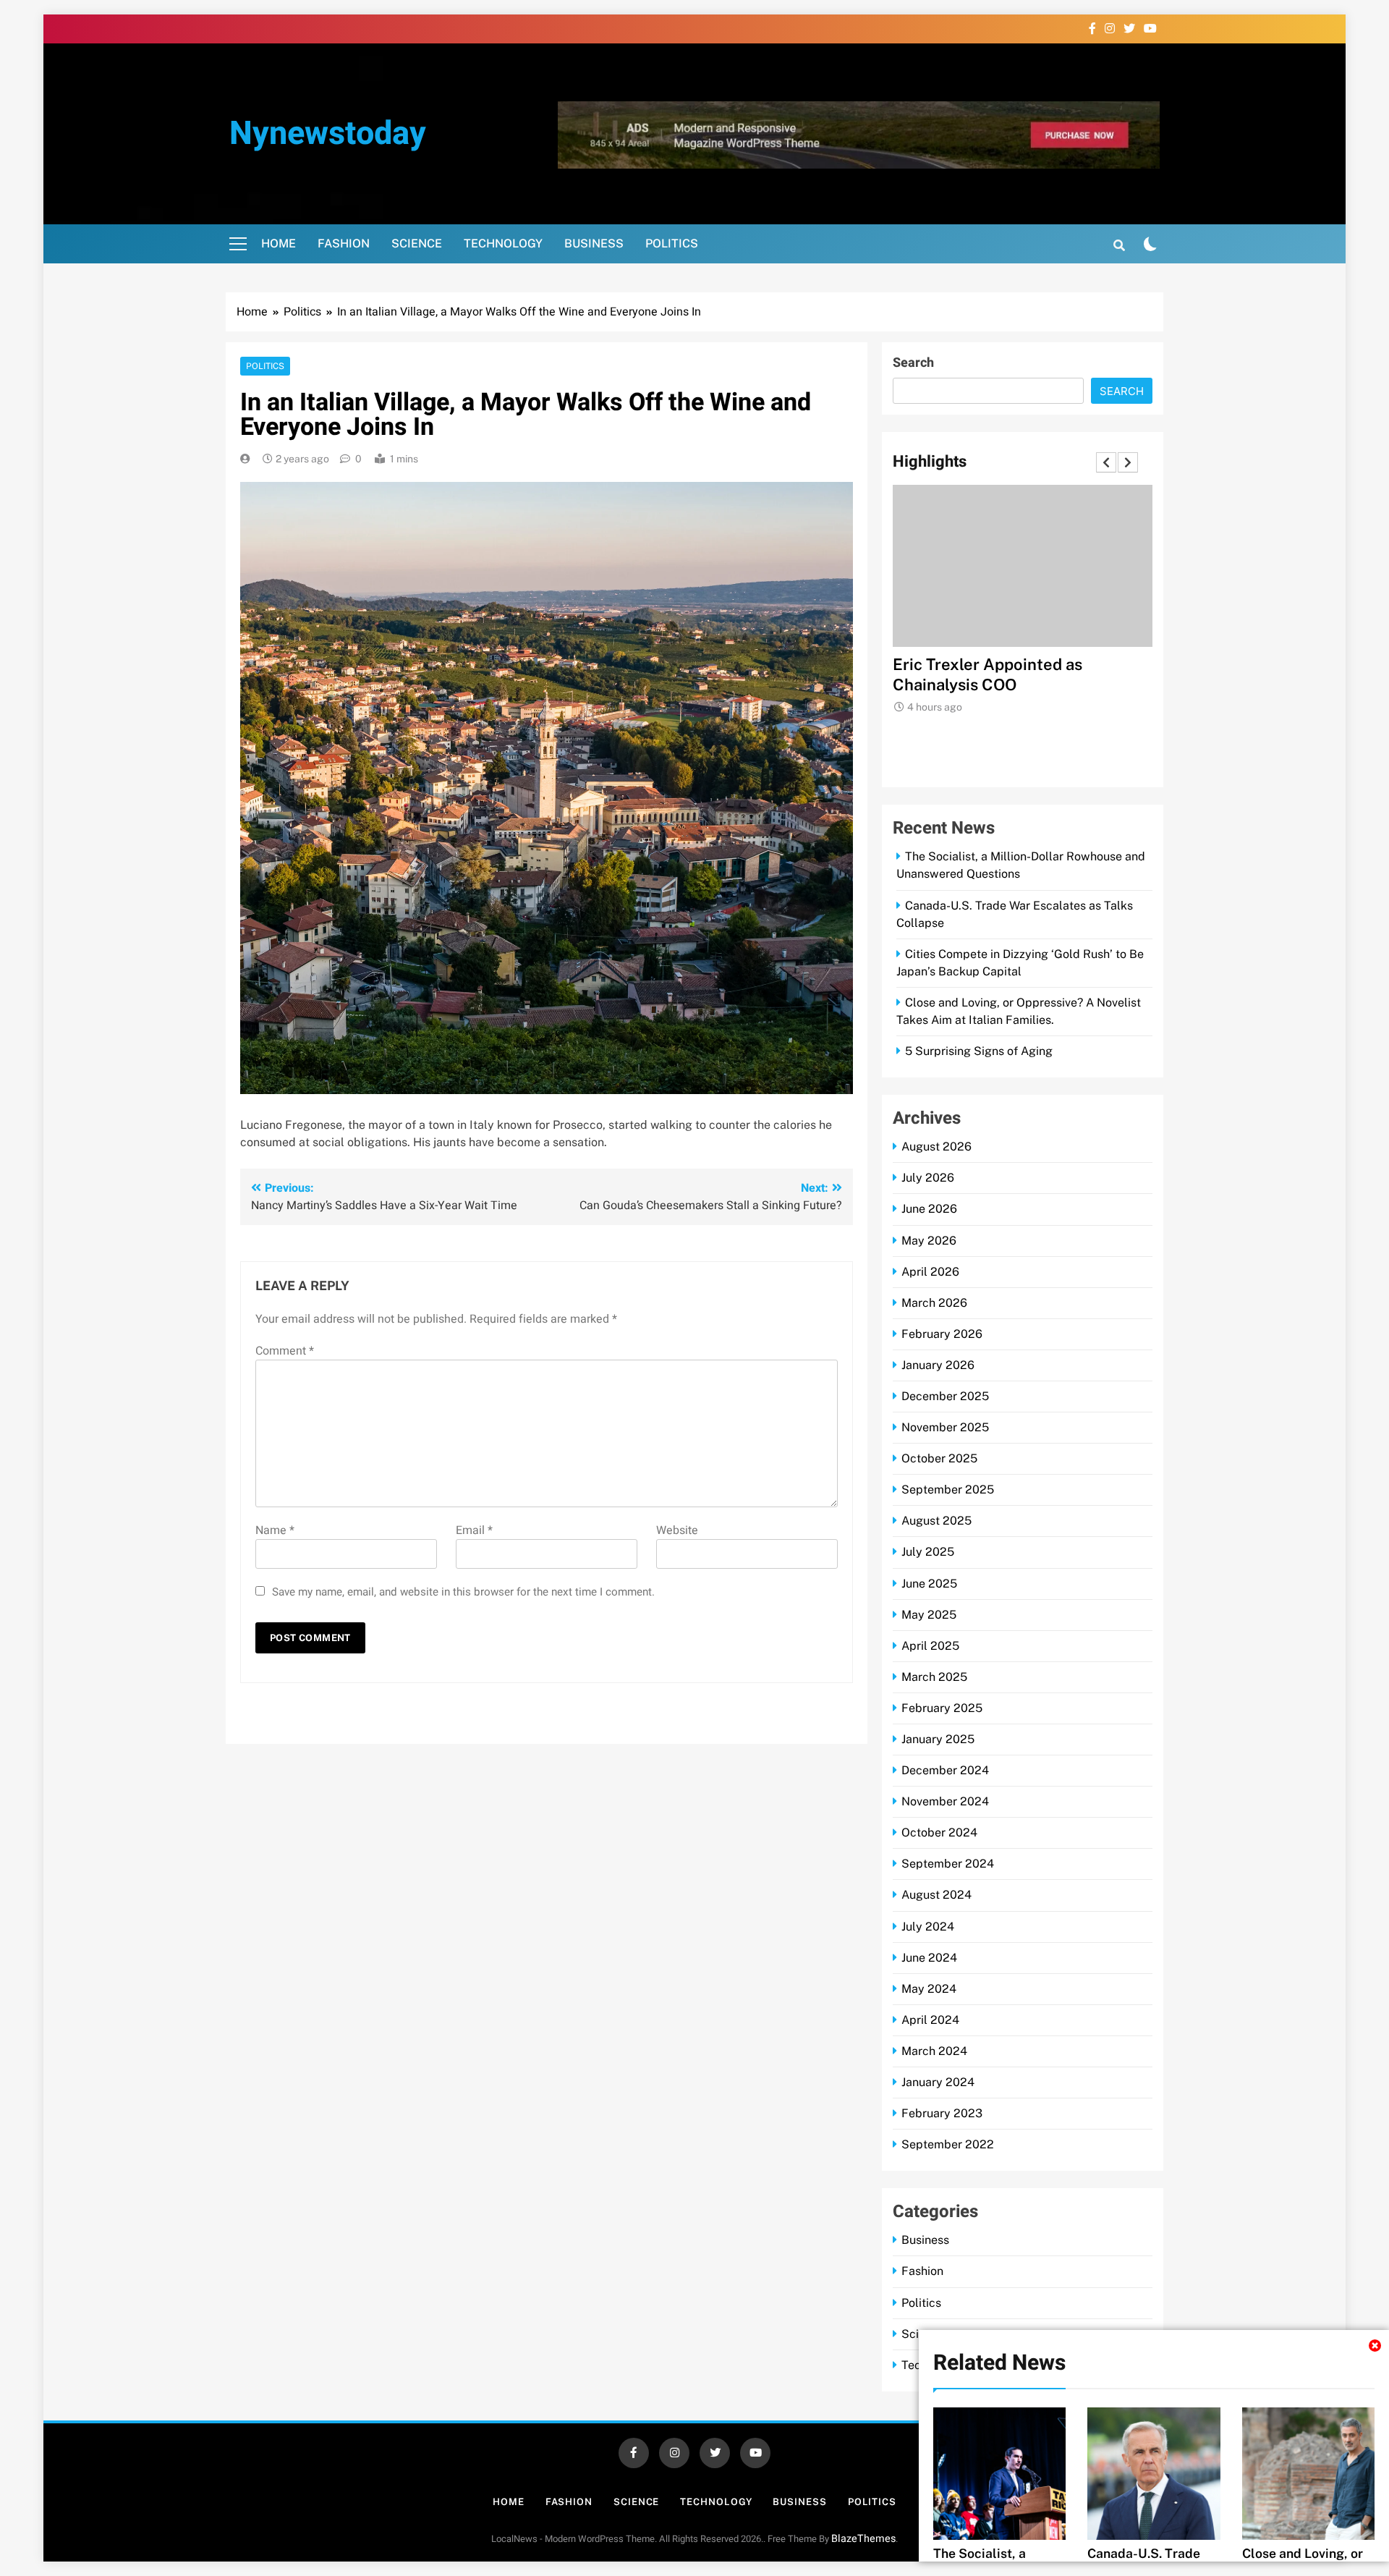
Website (677, 1530)
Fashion (344, 243)
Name (275, 1530)
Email (474, 1530)
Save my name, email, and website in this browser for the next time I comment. (463, 1592)
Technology (503, 243)
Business (594, 243)
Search (913, 363)
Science (417, 243)
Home (279, 243)
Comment (285, 1351)
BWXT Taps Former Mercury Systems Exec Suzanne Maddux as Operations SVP (1022, 685)
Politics (672, 243)
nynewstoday (328, 134)
